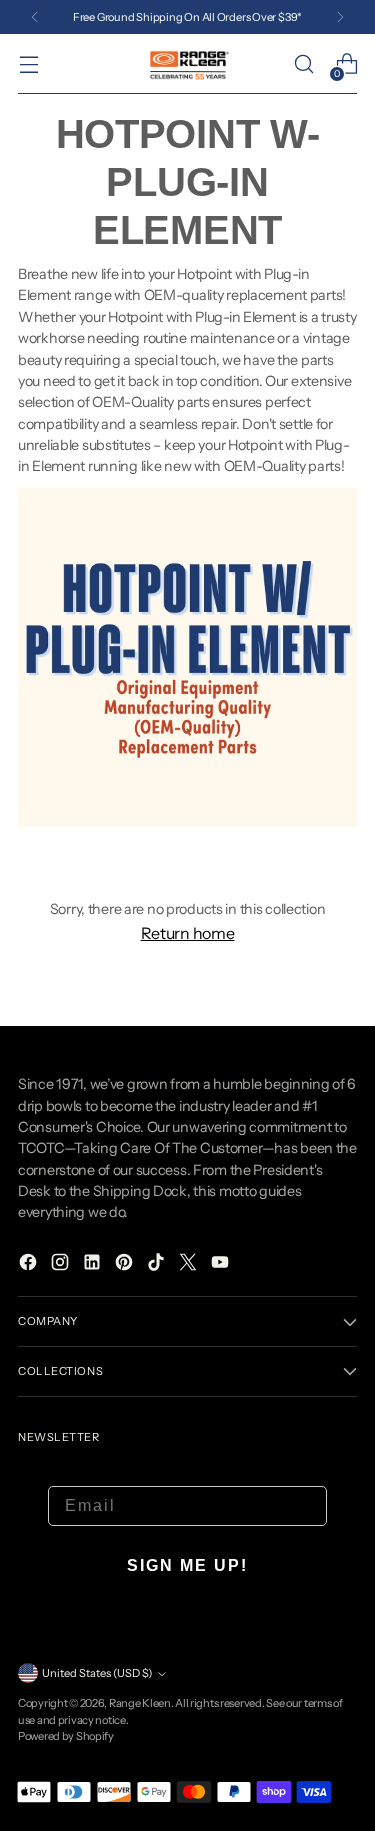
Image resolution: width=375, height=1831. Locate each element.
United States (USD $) (97, 1673)
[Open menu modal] (28, 64)
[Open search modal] (303, 64)
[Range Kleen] (188, 64)
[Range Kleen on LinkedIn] (94, 1265)
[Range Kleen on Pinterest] (126, 1265)
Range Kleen (140, 1703)
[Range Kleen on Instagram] (62, 1265)
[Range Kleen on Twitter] (190, 1265)
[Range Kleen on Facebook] (30, 1265)
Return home (188, 933)
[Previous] (35, 17)
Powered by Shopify (66, 1736)
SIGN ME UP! (187, 1565)
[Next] (340, 17)
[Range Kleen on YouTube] (222, 1265)
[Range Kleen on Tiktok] (158, 1265)
